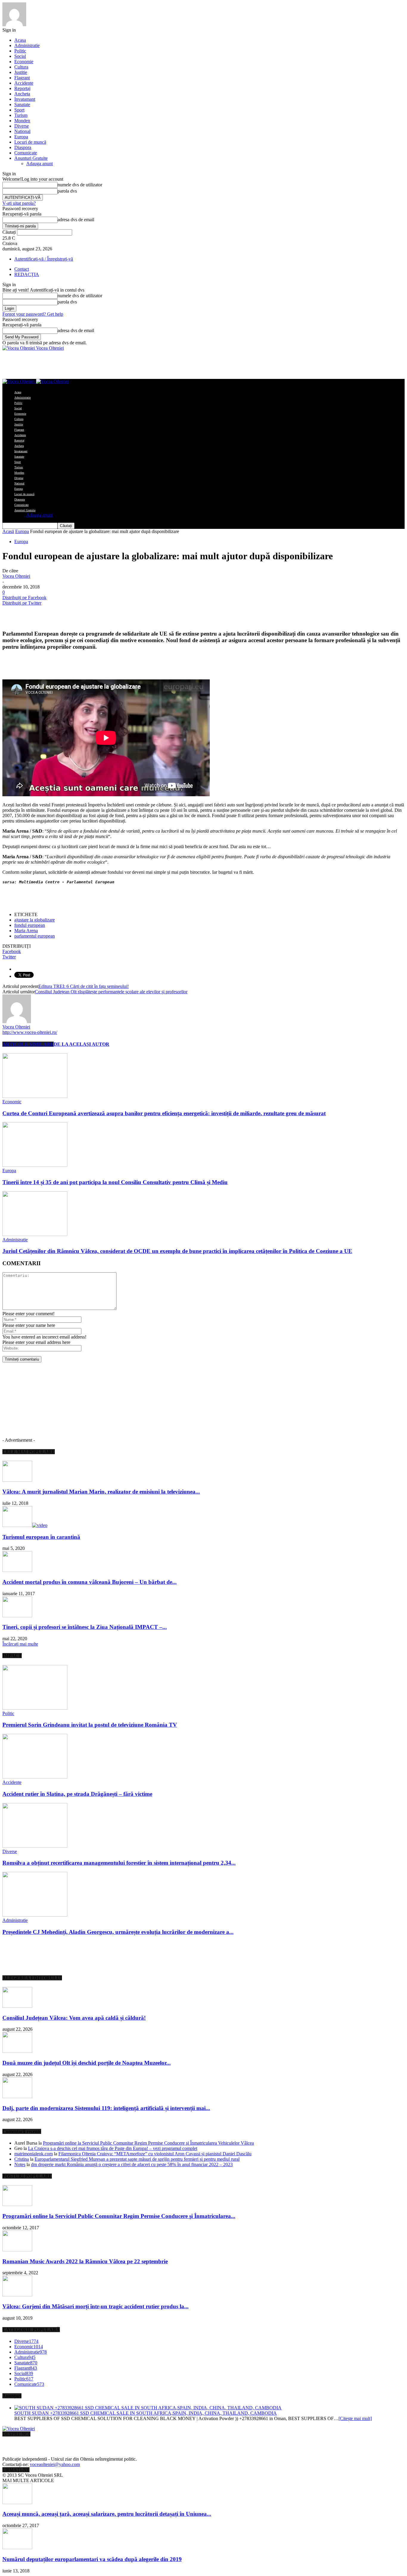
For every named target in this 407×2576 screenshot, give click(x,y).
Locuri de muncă (30, 142)
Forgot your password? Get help (33, 314)
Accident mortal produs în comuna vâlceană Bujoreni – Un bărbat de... (90, 1582)
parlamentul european (35, 936)
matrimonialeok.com (34, 2154)
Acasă (8, 531)
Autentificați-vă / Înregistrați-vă (44, 259)
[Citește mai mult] (355, 2418)
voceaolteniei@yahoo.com (55, 2464)
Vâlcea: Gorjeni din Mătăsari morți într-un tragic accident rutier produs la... (95, 2306)
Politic (20, 51)
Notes (20, 2164)
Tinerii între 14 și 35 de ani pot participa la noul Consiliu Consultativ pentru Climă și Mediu (115, 1182)
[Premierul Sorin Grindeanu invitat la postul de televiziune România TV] (35, 1708)
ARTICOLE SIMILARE (28, 1044)
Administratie (27, 45)
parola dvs (67, 191)
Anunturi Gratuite (31, 158)
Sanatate (22, 104)
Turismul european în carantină (41, 1537)
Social (20, 56)
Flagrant (22, 78)
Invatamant (25, 99)
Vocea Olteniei (16, 576)
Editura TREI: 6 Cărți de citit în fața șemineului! (84, 986)
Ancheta (22, 94)
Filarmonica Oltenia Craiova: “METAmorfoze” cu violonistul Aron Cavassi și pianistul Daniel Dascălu (155, 2154)
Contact (22, 269)
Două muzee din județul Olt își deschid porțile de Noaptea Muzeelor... (87, 2063)
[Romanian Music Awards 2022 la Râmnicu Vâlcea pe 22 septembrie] (17, 2250)
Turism (21, 115)
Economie (24, 62)
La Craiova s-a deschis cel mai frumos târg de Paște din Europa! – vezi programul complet (113, 2148)
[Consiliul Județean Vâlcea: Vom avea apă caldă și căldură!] (17, 2006)
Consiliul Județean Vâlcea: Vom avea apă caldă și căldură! (74, 2018)
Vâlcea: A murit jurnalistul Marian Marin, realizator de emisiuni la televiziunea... (101, 1492)
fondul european (30, 925)
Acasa (20, 40)
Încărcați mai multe (20, 1644)
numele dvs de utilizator (80, 185)
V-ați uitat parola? (19, 203)
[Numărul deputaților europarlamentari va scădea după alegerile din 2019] (17, 2548)
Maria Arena (26, 931)
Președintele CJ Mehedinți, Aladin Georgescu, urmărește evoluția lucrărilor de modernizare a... (118, 1932)
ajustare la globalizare (35, 920)
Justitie (21, 72)
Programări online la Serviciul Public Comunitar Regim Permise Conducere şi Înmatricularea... (119, 2216)
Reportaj (22, 88)
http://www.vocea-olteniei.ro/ (30, 1032)
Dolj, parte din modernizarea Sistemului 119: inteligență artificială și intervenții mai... (106, 2108)
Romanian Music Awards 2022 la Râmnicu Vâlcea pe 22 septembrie (85, 2261)
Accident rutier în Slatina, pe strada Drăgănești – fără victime (77, 1794)
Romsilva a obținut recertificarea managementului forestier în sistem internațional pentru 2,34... (119, 1863)
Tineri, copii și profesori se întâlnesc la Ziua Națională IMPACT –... (85, 1627)
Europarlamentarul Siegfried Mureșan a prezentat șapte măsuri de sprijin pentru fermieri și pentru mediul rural (137, 2159)
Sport (19, 110)
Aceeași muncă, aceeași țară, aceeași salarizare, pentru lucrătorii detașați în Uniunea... (107, 2514)
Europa (21, 137)
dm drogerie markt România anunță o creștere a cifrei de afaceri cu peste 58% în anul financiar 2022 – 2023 (132, 2164)
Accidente (24, 83)
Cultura (21, 67)
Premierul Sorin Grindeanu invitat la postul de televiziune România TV (90, 1725)
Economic (12, 1102)
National (22, 131)
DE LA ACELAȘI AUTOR (81, 1044)
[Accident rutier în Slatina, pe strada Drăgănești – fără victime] (35, 1777)
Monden (22, 121)
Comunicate (26, 153)
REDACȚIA (27, 274)
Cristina (22, 2159)
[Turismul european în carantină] (25, 1525)
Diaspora (23, 147)
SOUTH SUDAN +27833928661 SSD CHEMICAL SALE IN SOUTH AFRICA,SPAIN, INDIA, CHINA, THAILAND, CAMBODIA (146, 2413)
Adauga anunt (39, 164)
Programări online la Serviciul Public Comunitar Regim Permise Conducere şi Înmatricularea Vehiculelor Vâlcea (148, 2143)
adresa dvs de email (76, 220)
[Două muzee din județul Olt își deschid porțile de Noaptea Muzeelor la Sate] (17, 2051)
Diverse (22, 126)
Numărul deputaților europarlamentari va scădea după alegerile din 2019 (92, 2559)
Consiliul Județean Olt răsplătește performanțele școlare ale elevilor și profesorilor (111, 992)
